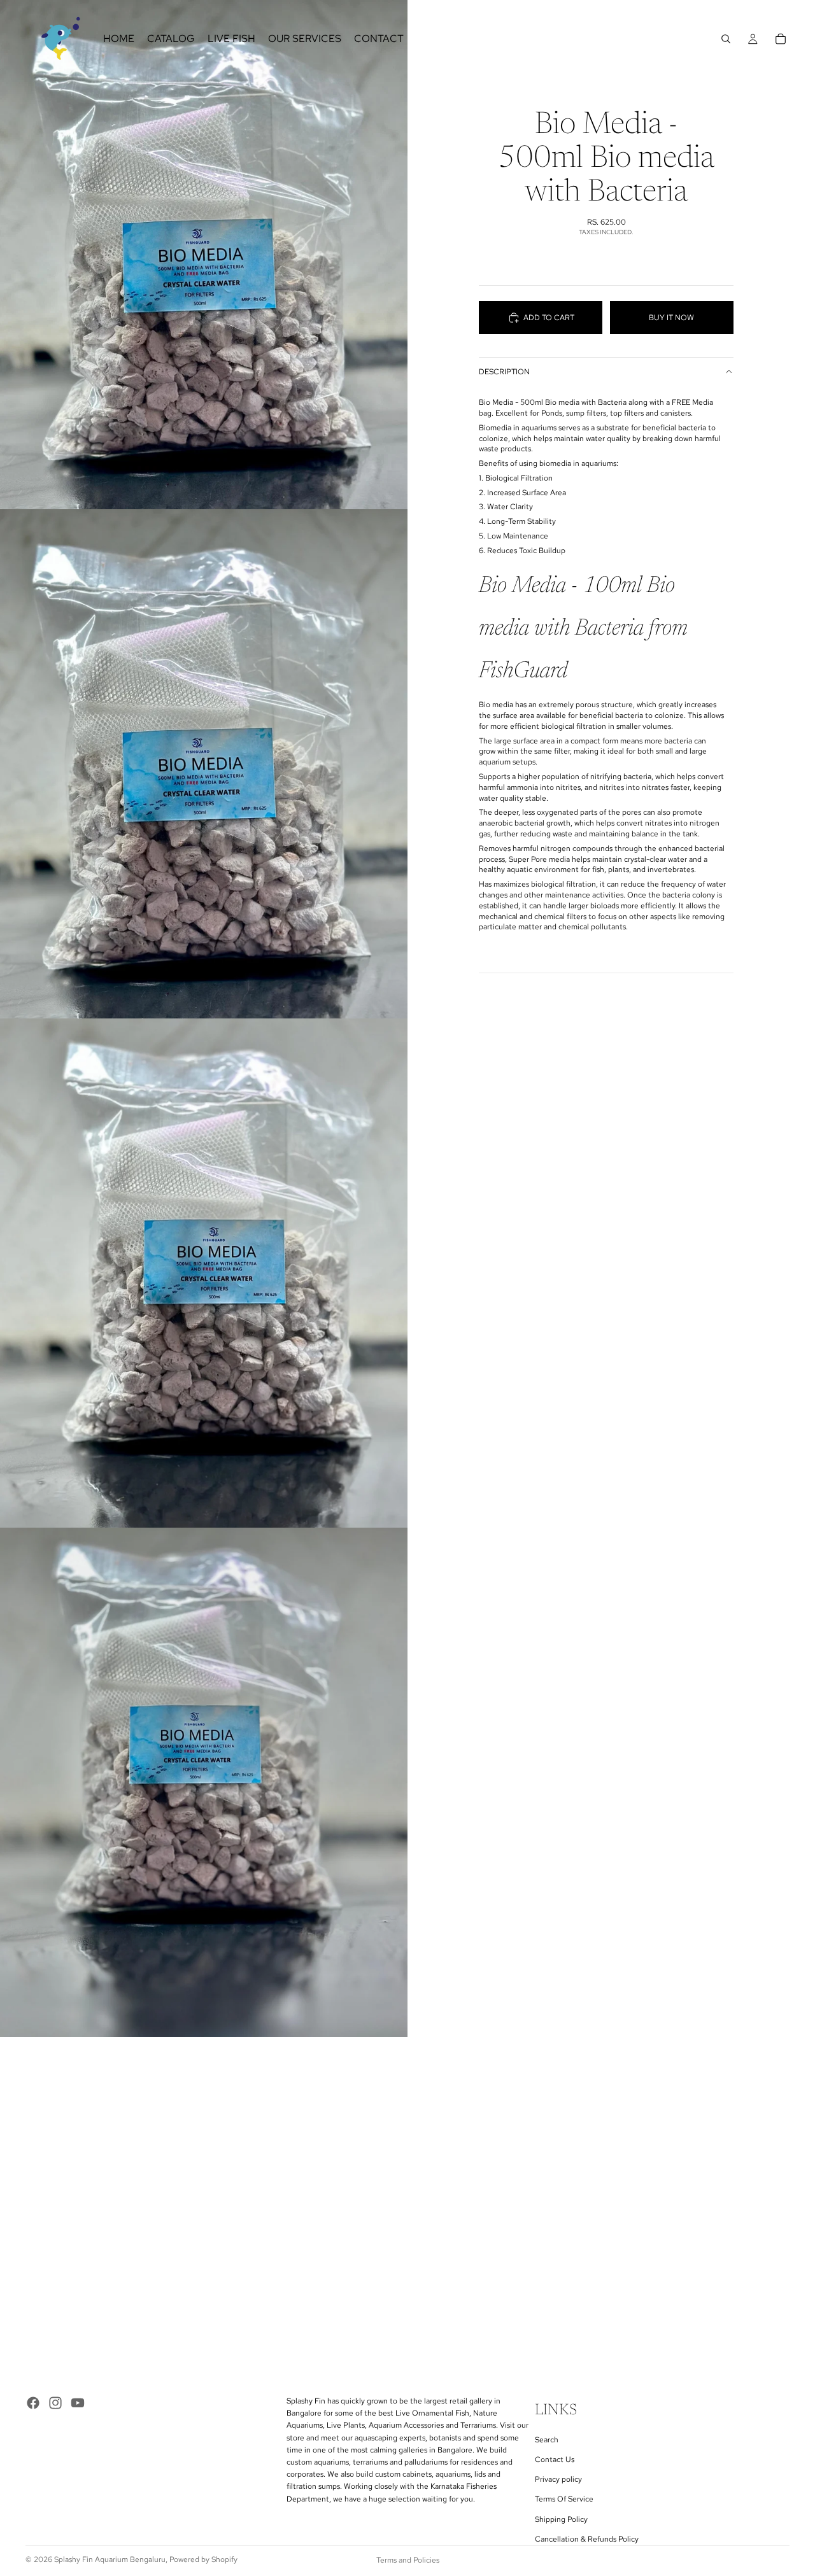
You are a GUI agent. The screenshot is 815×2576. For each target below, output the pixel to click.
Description (504, 372)
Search (547, 2440)
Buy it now (671, 318)
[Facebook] (33, 2403)
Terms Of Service (564, 2500)
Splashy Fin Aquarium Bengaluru (110, 2559)
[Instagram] (55, 2403)
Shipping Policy (561, 2519)
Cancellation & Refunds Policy (587, 2539)
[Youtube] (78, 2403)
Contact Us (555, 2460)
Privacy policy (558, 2480)
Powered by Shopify (203, 2559)
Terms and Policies (408, 2560)
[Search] (726, 39)
